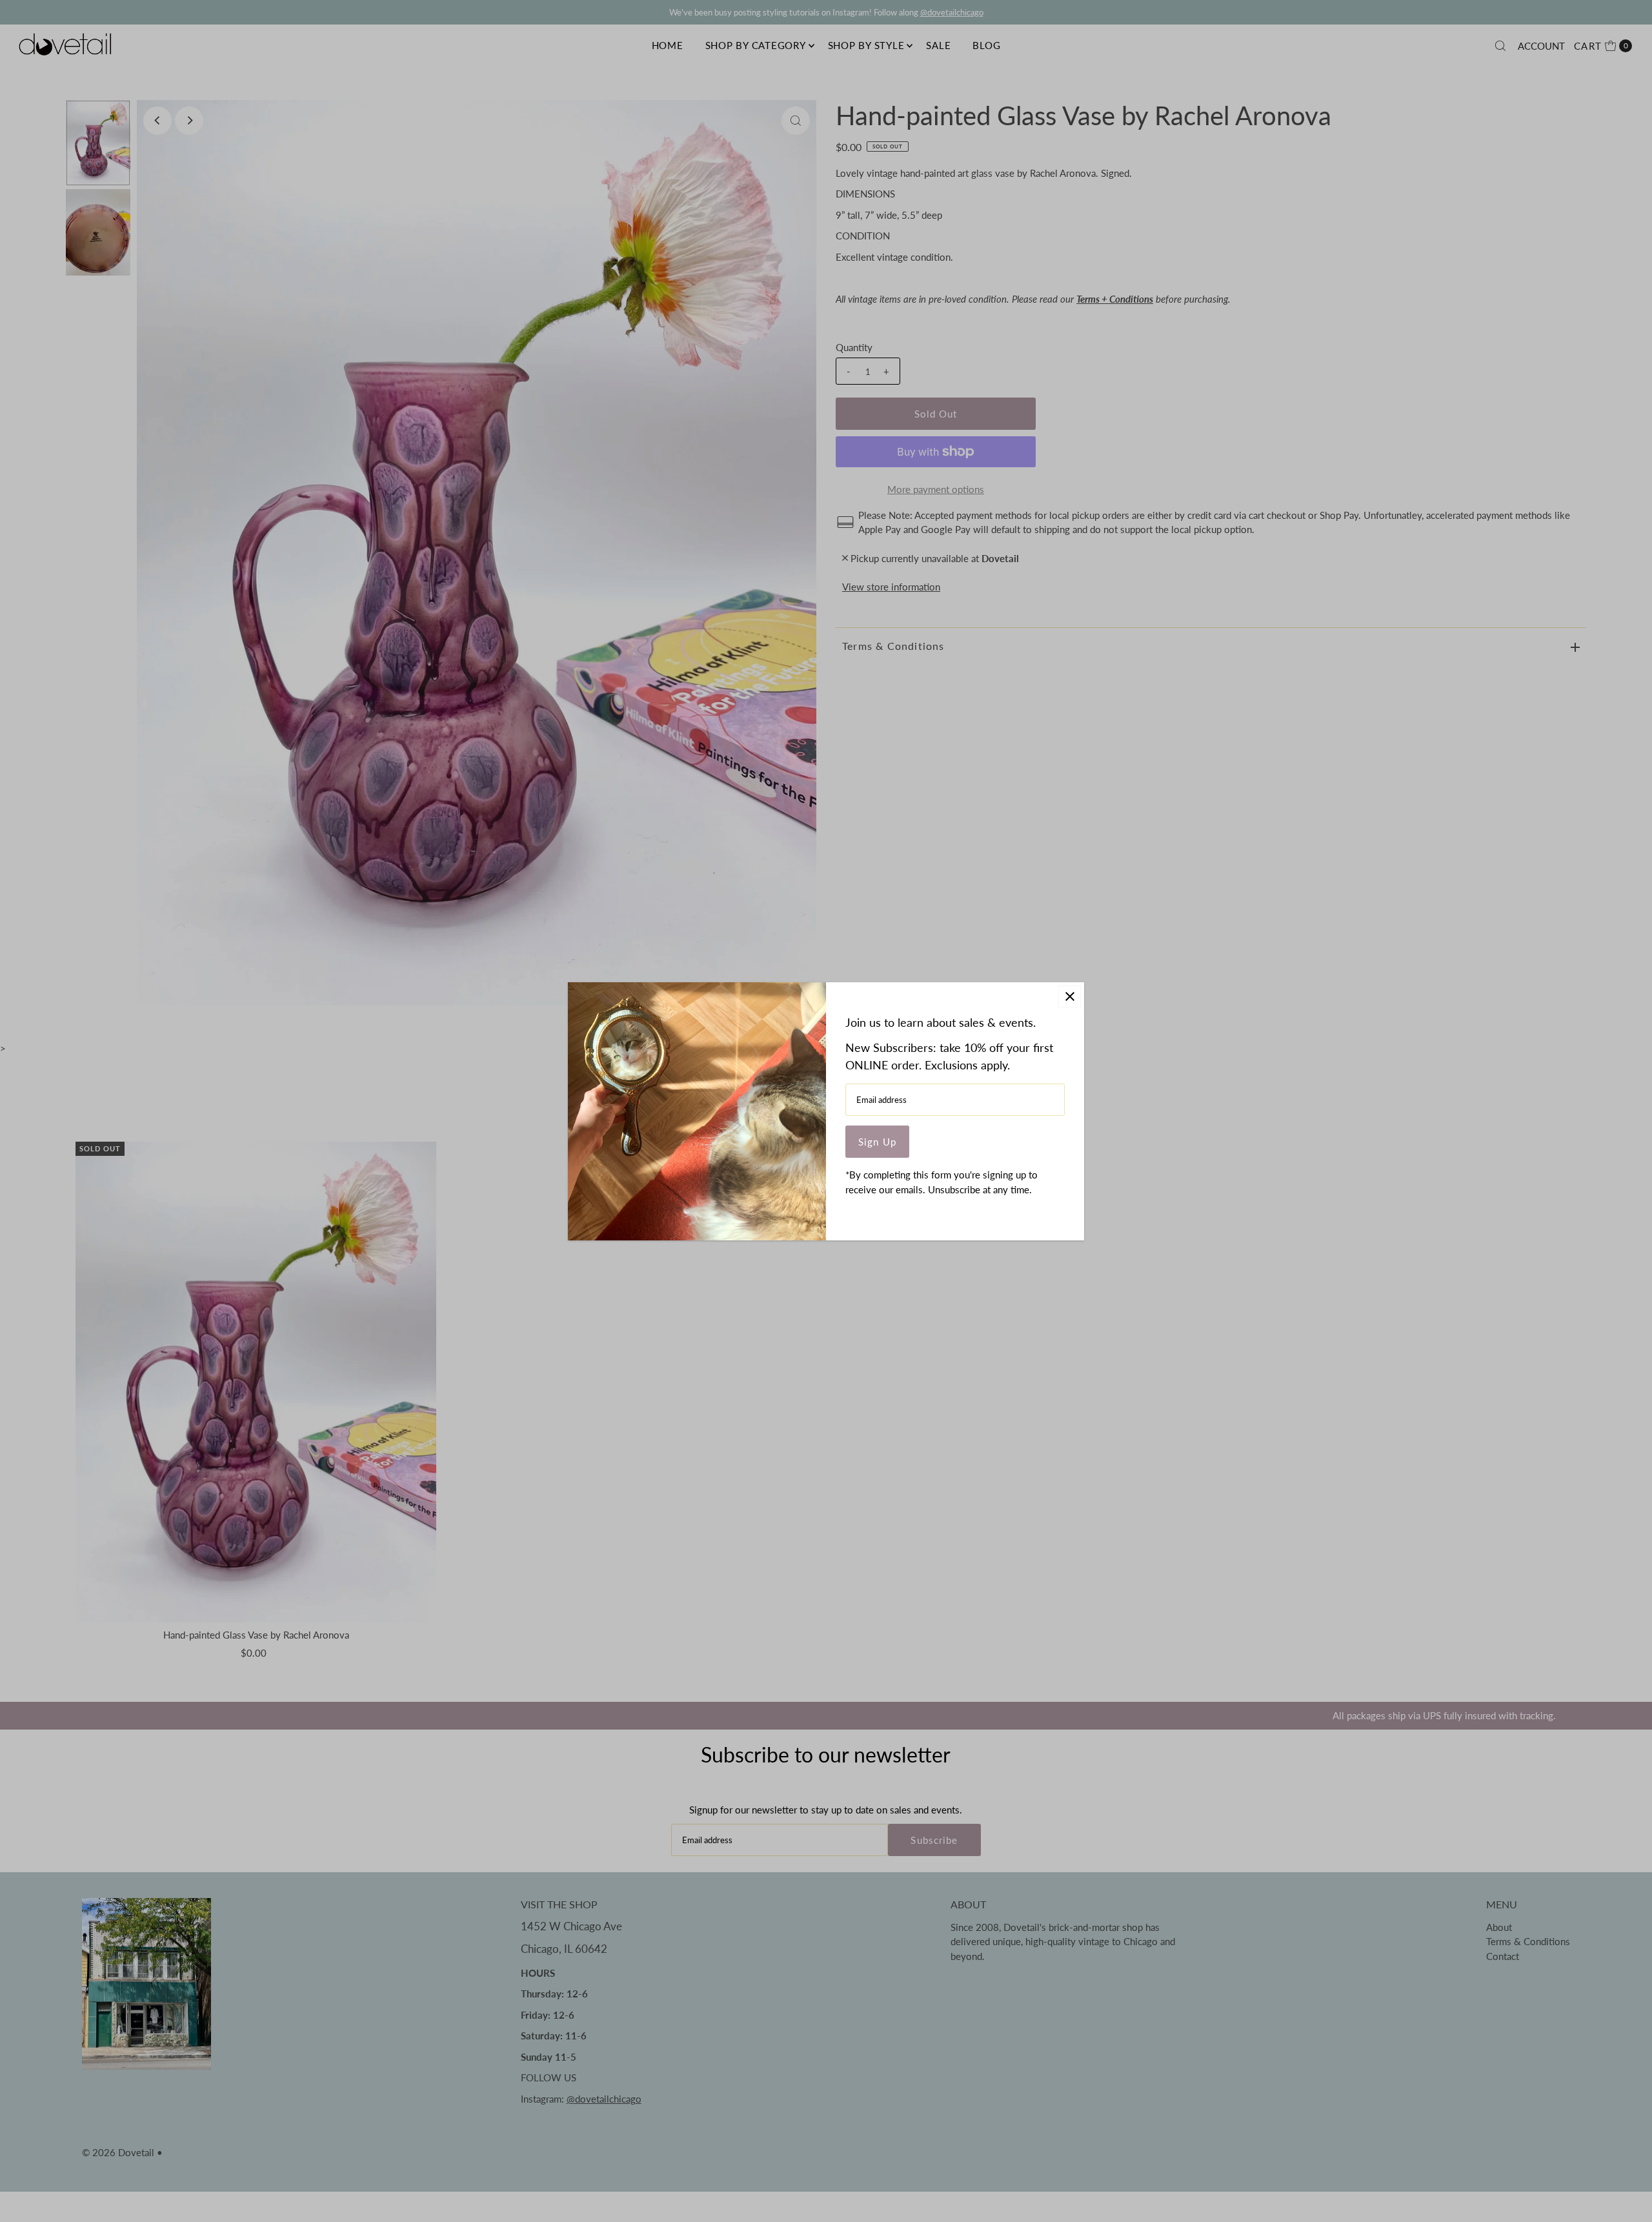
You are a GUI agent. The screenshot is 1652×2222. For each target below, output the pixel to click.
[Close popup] (1070, 997)
